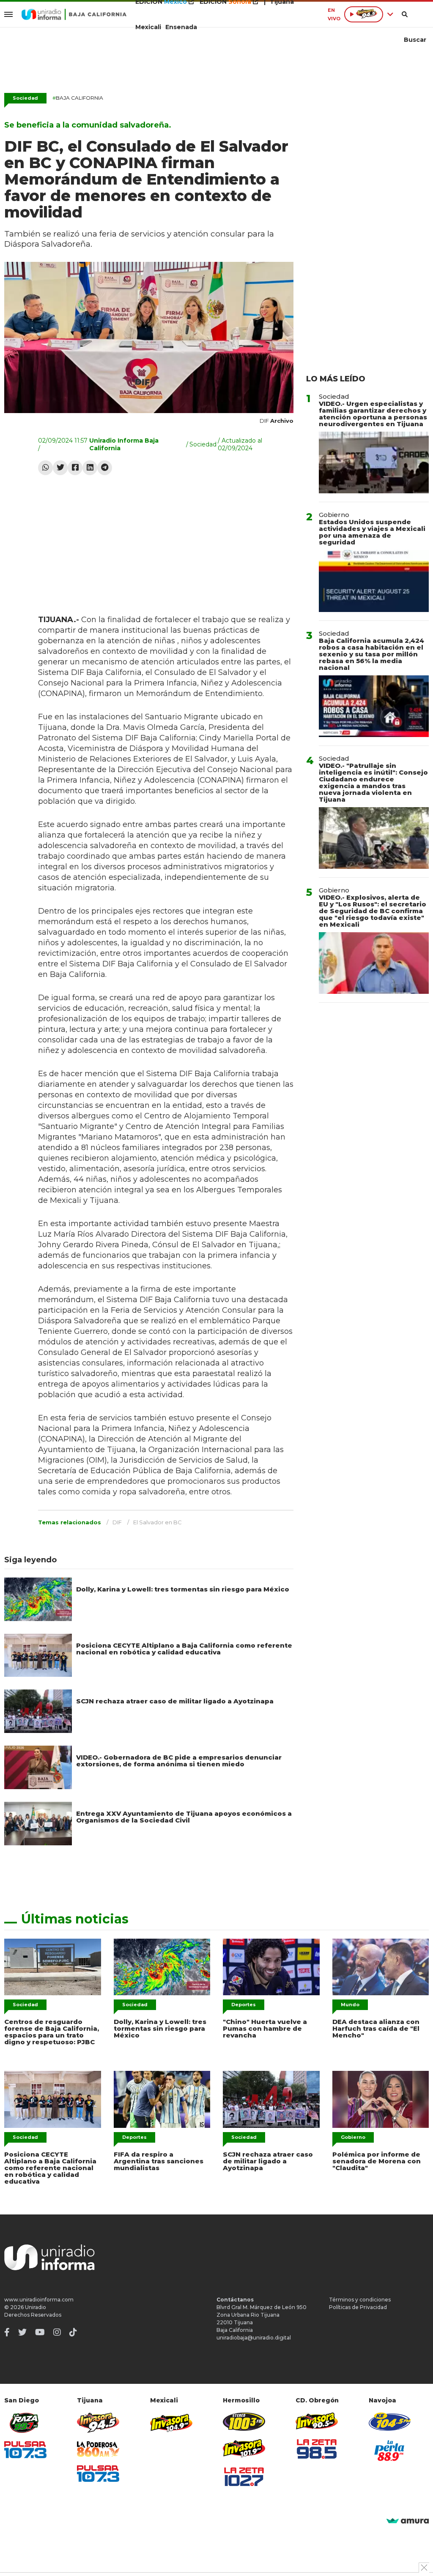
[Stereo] (244, 2422)
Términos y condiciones (360, 2300)
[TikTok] (73, 2332)
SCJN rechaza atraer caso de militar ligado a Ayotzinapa (175, 1701)
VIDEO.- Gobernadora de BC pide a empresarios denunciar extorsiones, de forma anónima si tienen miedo (179, 1761)
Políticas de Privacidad (358, 2307)
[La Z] (244, 2477)
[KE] (390, 2422)
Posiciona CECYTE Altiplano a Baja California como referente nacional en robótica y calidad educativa (184, 1649)
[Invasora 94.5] (98, 2423)
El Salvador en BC (158, 1522)
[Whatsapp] (45, 468)
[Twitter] (60, 468)
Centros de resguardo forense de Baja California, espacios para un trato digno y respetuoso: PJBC (52, 2032)
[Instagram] (57, 2332)
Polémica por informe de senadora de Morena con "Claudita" (377, 2161)
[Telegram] (105, 468)
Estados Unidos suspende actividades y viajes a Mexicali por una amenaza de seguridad (372, 532)
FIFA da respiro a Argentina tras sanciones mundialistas (159, 2161)
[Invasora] (25, 2423)
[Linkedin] (90, 468)
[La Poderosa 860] (98, 2449)
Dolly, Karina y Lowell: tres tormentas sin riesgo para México (183, 1589)
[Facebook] (75, 468)
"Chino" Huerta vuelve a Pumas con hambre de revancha (265, 2028)
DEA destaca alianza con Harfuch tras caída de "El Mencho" (376, 2028)
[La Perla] (390, 2451)
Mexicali (148, 27)
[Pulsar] (25, 2450)
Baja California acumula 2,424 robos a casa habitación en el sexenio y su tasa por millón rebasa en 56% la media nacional (371, 654)
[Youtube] (40, 2332)
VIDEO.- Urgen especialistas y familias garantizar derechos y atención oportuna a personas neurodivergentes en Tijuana (373, 414)
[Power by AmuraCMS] (408, 2521)
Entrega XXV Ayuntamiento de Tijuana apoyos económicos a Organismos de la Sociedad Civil (184, 1817)
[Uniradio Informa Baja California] (74, 14)
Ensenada (181, 27)
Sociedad (25, 98)
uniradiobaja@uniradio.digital (254, 2338)
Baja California (78, 98)
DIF (117, 1522)
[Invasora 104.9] (171, 2422)
